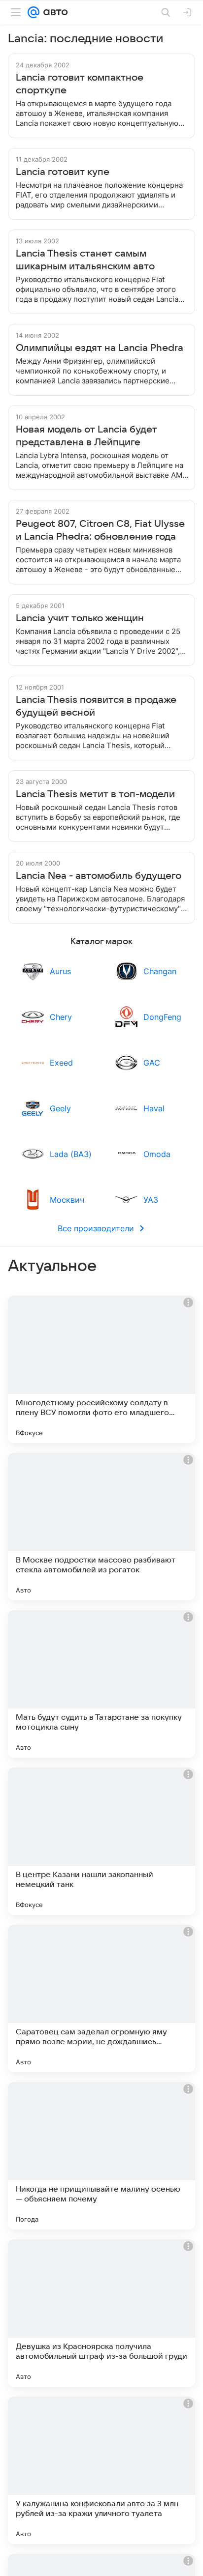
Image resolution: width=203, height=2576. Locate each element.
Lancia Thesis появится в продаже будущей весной (96, 706)
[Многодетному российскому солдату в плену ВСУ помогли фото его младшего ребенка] (101, 1369)
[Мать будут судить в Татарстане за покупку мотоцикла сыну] (101, 1684)
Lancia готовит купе (63, 172)
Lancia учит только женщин (80, 618)
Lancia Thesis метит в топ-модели (95, 794)
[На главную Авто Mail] (54, 12)
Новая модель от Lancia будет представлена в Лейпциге (86, 436)
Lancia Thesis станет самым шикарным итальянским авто (85, 260)
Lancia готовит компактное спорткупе (80, 84)
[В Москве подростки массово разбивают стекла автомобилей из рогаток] (101, 1527)
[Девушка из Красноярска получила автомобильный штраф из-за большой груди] (101, 2313)
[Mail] (34, 12)
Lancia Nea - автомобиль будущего (99, 876)
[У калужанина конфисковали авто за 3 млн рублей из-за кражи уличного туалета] (101, 2470)
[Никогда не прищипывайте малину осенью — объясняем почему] (101, 2156)
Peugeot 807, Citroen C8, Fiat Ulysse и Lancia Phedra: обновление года (100, 530)
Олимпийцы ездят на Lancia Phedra (100, 348)
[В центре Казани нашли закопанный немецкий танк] (101, 1841)
